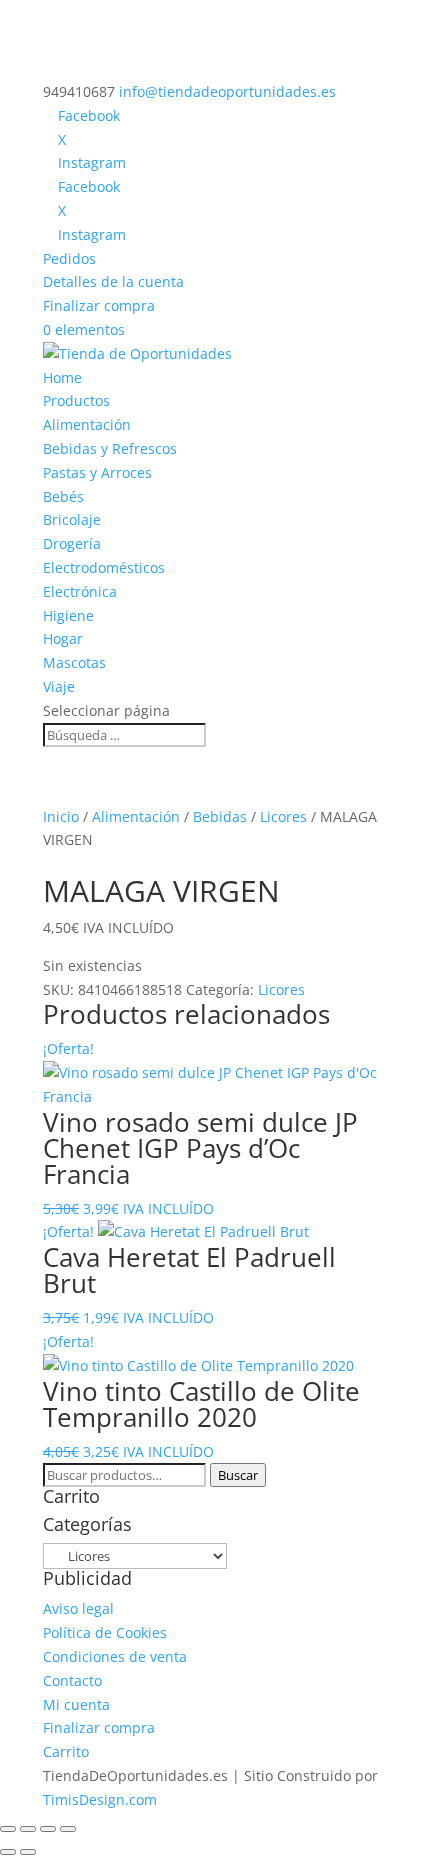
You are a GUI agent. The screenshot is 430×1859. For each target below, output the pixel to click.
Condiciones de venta (115, 1656)
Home (62, 377)
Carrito (66, 1751)
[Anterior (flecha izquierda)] (8, 1852)
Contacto (72, 1680)
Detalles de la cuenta (113, 281)
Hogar (63, 638)
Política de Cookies (105, 1632)
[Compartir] (48, 1829)
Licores (283, 816)
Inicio (61, 816)
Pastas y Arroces (97, 472)
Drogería (72, 543)
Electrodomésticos (104, 567)
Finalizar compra (99, 305)
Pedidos (69, 258)
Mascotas (74, 662)
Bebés (63, 496)
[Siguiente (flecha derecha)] (28, 1852)
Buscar (238, 1475)
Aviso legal (78, 1608)
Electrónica (80, 591)
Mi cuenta (76, 1704)
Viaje (59, 686)
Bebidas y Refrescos (110, 448)
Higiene (68, 615)
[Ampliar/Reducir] (8, 1829)
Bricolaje (72, 519)
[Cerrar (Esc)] (68, 1829)
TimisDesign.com (100, 1799)
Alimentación (87, 424)
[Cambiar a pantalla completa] (28, 1829)
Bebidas (220, 816)
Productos (76, 400)
